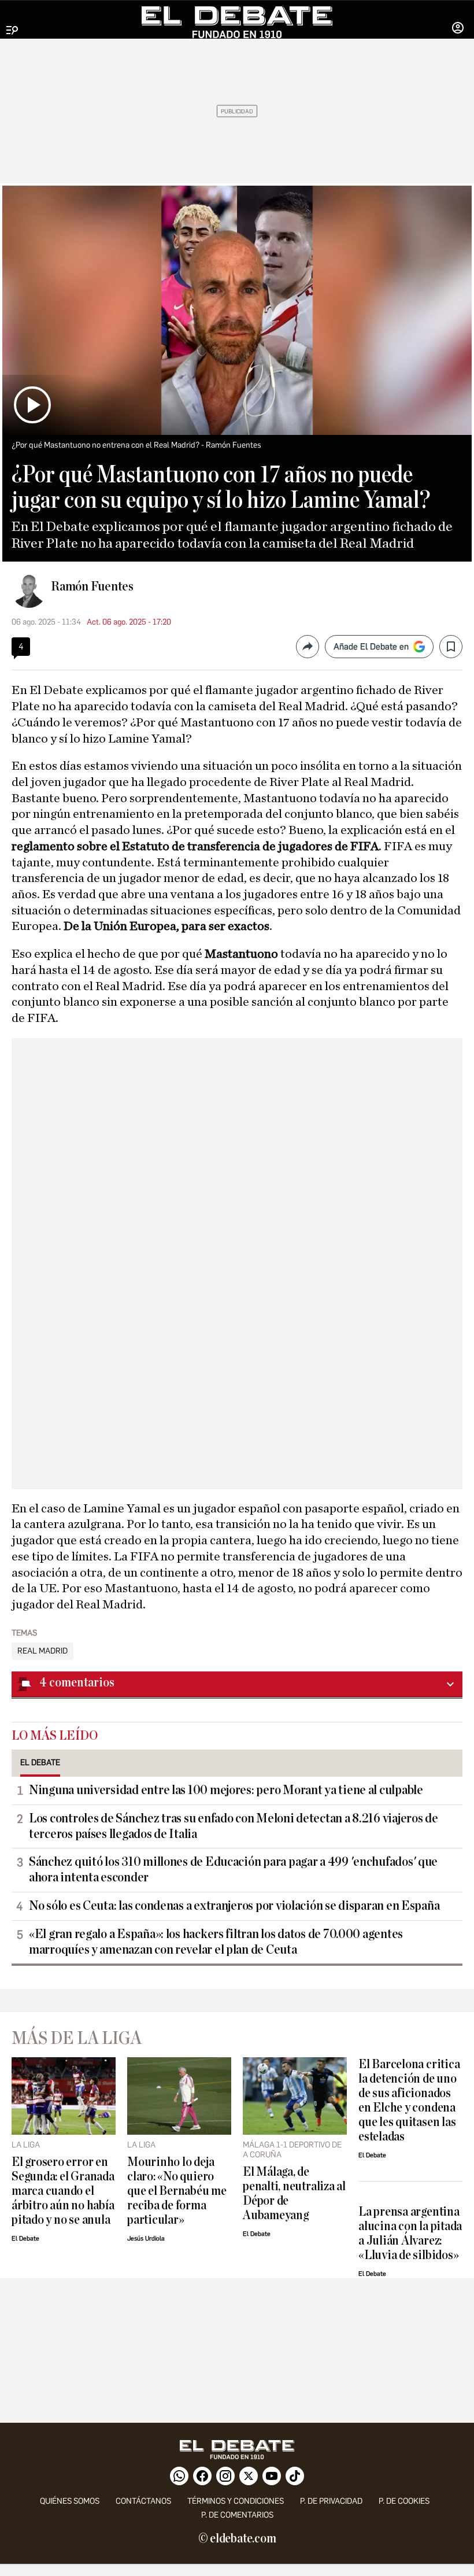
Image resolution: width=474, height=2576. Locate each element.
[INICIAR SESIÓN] (458, 29)
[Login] (458, 29)
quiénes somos (70, 2501)
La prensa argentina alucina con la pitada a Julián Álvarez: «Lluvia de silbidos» (410, 2234)
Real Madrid (42, 1651)
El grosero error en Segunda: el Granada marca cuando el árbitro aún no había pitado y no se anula (63, 2191)
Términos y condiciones (236, 2501)
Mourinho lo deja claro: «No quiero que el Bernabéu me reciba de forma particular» (177, 2191)
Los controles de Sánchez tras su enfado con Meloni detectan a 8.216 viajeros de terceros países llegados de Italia (234, 1826)
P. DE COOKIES (404, 2501)
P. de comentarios (237, 2515)
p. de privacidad (331, 2501)
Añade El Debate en (371, 647)
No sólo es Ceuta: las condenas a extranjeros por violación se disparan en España (234, 1906)
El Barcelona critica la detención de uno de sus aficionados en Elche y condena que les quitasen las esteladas (409, 2101)
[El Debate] (237, 22)
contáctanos (143, 2501)
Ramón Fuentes (92, 586)
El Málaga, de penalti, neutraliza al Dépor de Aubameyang (294, 2194)
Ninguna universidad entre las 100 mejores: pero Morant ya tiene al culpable (226, 1790)
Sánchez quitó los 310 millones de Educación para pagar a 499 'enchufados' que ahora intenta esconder (233, 1870)
